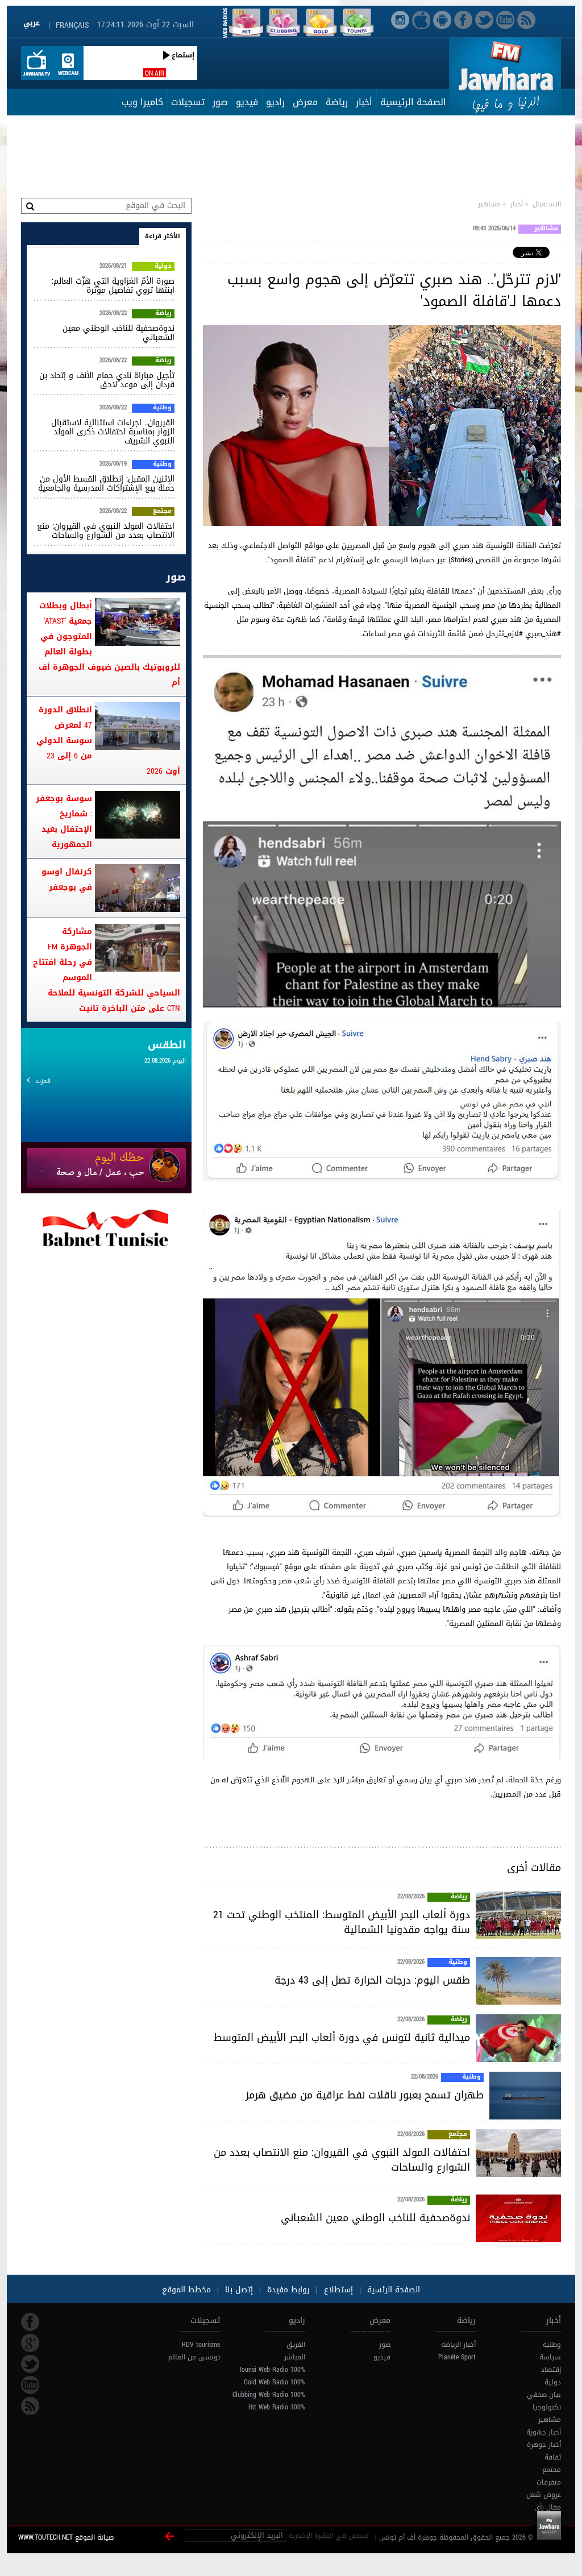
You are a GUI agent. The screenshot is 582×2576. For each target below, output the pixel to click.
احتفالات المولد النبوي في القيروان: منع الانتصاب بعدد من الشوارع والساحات (342, 2160)
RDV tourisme (201, 2345)
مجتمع (458, 2135)
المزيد (43, 1081)
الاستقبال (547, 204)
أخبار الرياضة (458, 2345)
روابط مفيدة (288, 2290)
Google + (30, 2343)
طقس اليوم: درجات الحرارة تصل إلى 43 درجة (372, 1980)
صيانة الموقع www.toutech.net (66, 2537)
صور (220, 102)
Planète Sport (457, 2357)
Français (72, 25)
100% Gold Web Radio (275, 2382)
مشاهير (489, 204)
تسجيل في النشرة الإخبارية (329, 2536)
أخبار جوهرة (544, 2445)
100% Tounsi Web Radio (272, 2370)
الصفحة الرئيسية (413, 102)
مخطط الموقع (186, 2290)
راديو (275, 102)
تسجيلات (188, 102)
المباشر (295, 2357)
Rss (30, 2406)
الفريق (296, 2345)
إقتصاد (551, 2370)
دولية (163, 267)
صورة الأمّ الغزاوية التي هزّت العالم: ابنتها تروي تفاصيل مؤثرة (113, 286)
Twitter (30, 2364)
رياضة (337, 102)
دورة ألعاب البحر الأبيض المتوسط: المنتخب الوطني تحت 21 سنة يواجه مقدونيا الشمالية (342, 1922)
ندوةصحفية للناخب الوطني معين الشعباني (375, 2218)
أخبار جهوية (544, 2432)
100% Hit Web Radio (277, 2407)
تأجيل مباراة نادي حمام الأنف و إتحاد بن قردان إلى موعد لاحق (107, 380)
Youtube (30, 2385)
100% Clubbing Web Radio (269, 2395)
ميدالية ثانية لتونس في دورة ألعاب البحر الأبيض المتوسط (342, 2038)
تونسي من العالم (194, 2357)
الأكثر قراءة (163, 236)
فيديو (247, 102)
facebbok (30, 2322)
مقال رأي (548, 2507)
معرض (305, 102)
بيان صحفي (544, 2395)
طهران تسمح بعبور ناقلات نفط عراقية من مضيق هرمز (365, 2095)
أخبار (364, 102)
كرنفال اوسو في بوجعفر (67, 880)
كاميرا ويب (142, 102)
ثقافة (553, 2457)
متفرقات (549, 2482)
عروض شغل (544, 2495)
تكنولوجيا (547, 2407)
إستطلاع (337, 2290)
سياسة (550, 2357)
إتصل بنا (238, 2290)
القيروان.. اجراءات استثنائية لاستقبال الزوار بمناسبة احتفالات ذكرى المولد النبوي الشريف (113, 432)
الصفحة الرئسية (392, 2290)
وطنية (458, 1963)
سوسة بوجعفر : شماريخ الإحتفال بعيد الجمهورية (64, 822)
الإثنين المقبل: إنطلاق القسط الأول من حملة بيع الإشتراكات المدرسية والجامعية (106, 484)
